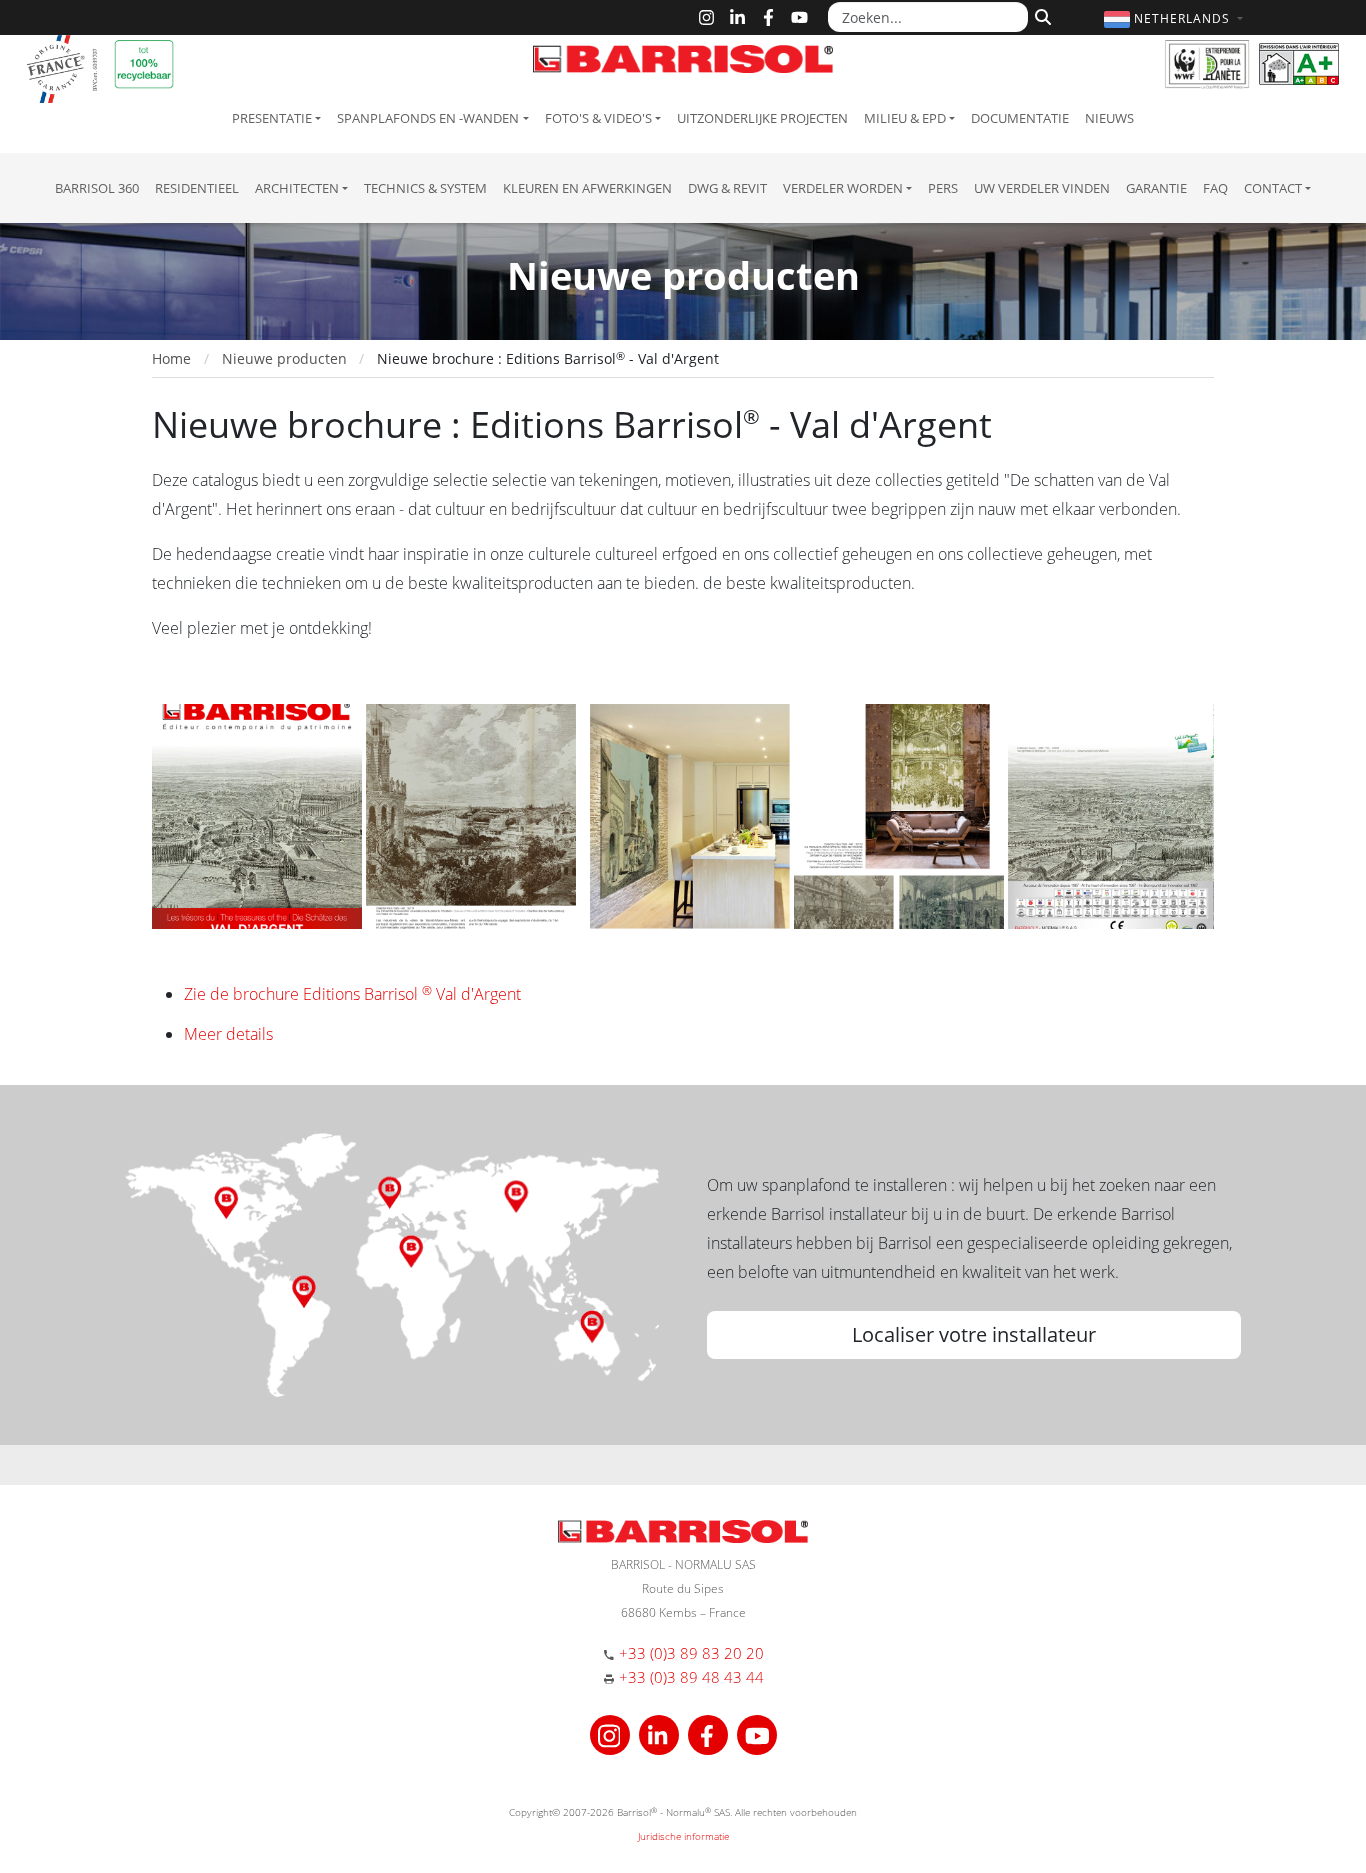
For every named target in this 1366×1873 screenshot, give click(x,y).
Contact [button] (1273, 188)
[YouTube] (799, 17)
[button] (1176, 18)
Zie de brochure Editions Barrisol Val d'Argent (352, 994)
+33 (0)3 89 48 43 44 (691, 1677)
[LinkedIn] (737, 17)
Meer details (228, 1034)
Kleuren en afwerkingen (587, 188)
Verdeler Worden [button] (843, 188)
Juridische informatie (683, 1836)
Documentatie (1020, 118)
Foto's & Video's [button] (598, 118)
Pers (943, 188)
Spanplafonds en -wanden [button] (428, 118)
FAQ (1215, 188)
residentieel (197, 188)
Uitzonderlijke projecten (762, 118)
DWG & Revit (727, 188)
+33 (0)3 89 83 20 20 (691, 1653)
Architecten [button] (297, 188)
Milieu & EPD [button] (905, 118)
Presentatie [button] (272, 118)
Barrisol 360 (97, 188)
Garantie (1156, 188)
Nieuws (1109, 118)
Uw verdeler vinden (1042, 188)
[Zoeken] (1040, 15)
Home (171, 358)
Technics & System (425, 188)
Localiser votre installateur (974, 1334)
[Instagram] (706, 17)
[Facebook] (768, 17)
